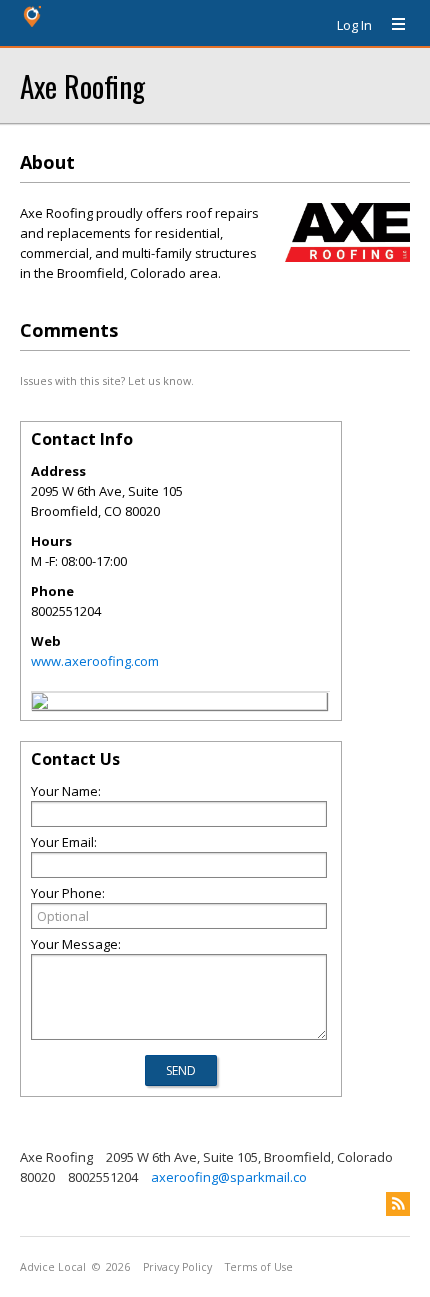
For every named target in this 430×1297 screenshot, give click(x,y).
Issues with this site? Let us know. (107, 380)
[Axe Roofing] (40, 704)
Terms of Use (259, 1267)
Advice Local (53, 1267)
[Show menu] (391, 25)
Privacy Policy (177, 1267)
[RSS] (398, 1204)
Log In (354, 25)
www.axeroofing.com (95, 661)
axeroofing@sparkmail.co (229, 1177)
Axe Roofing (82, 85)
